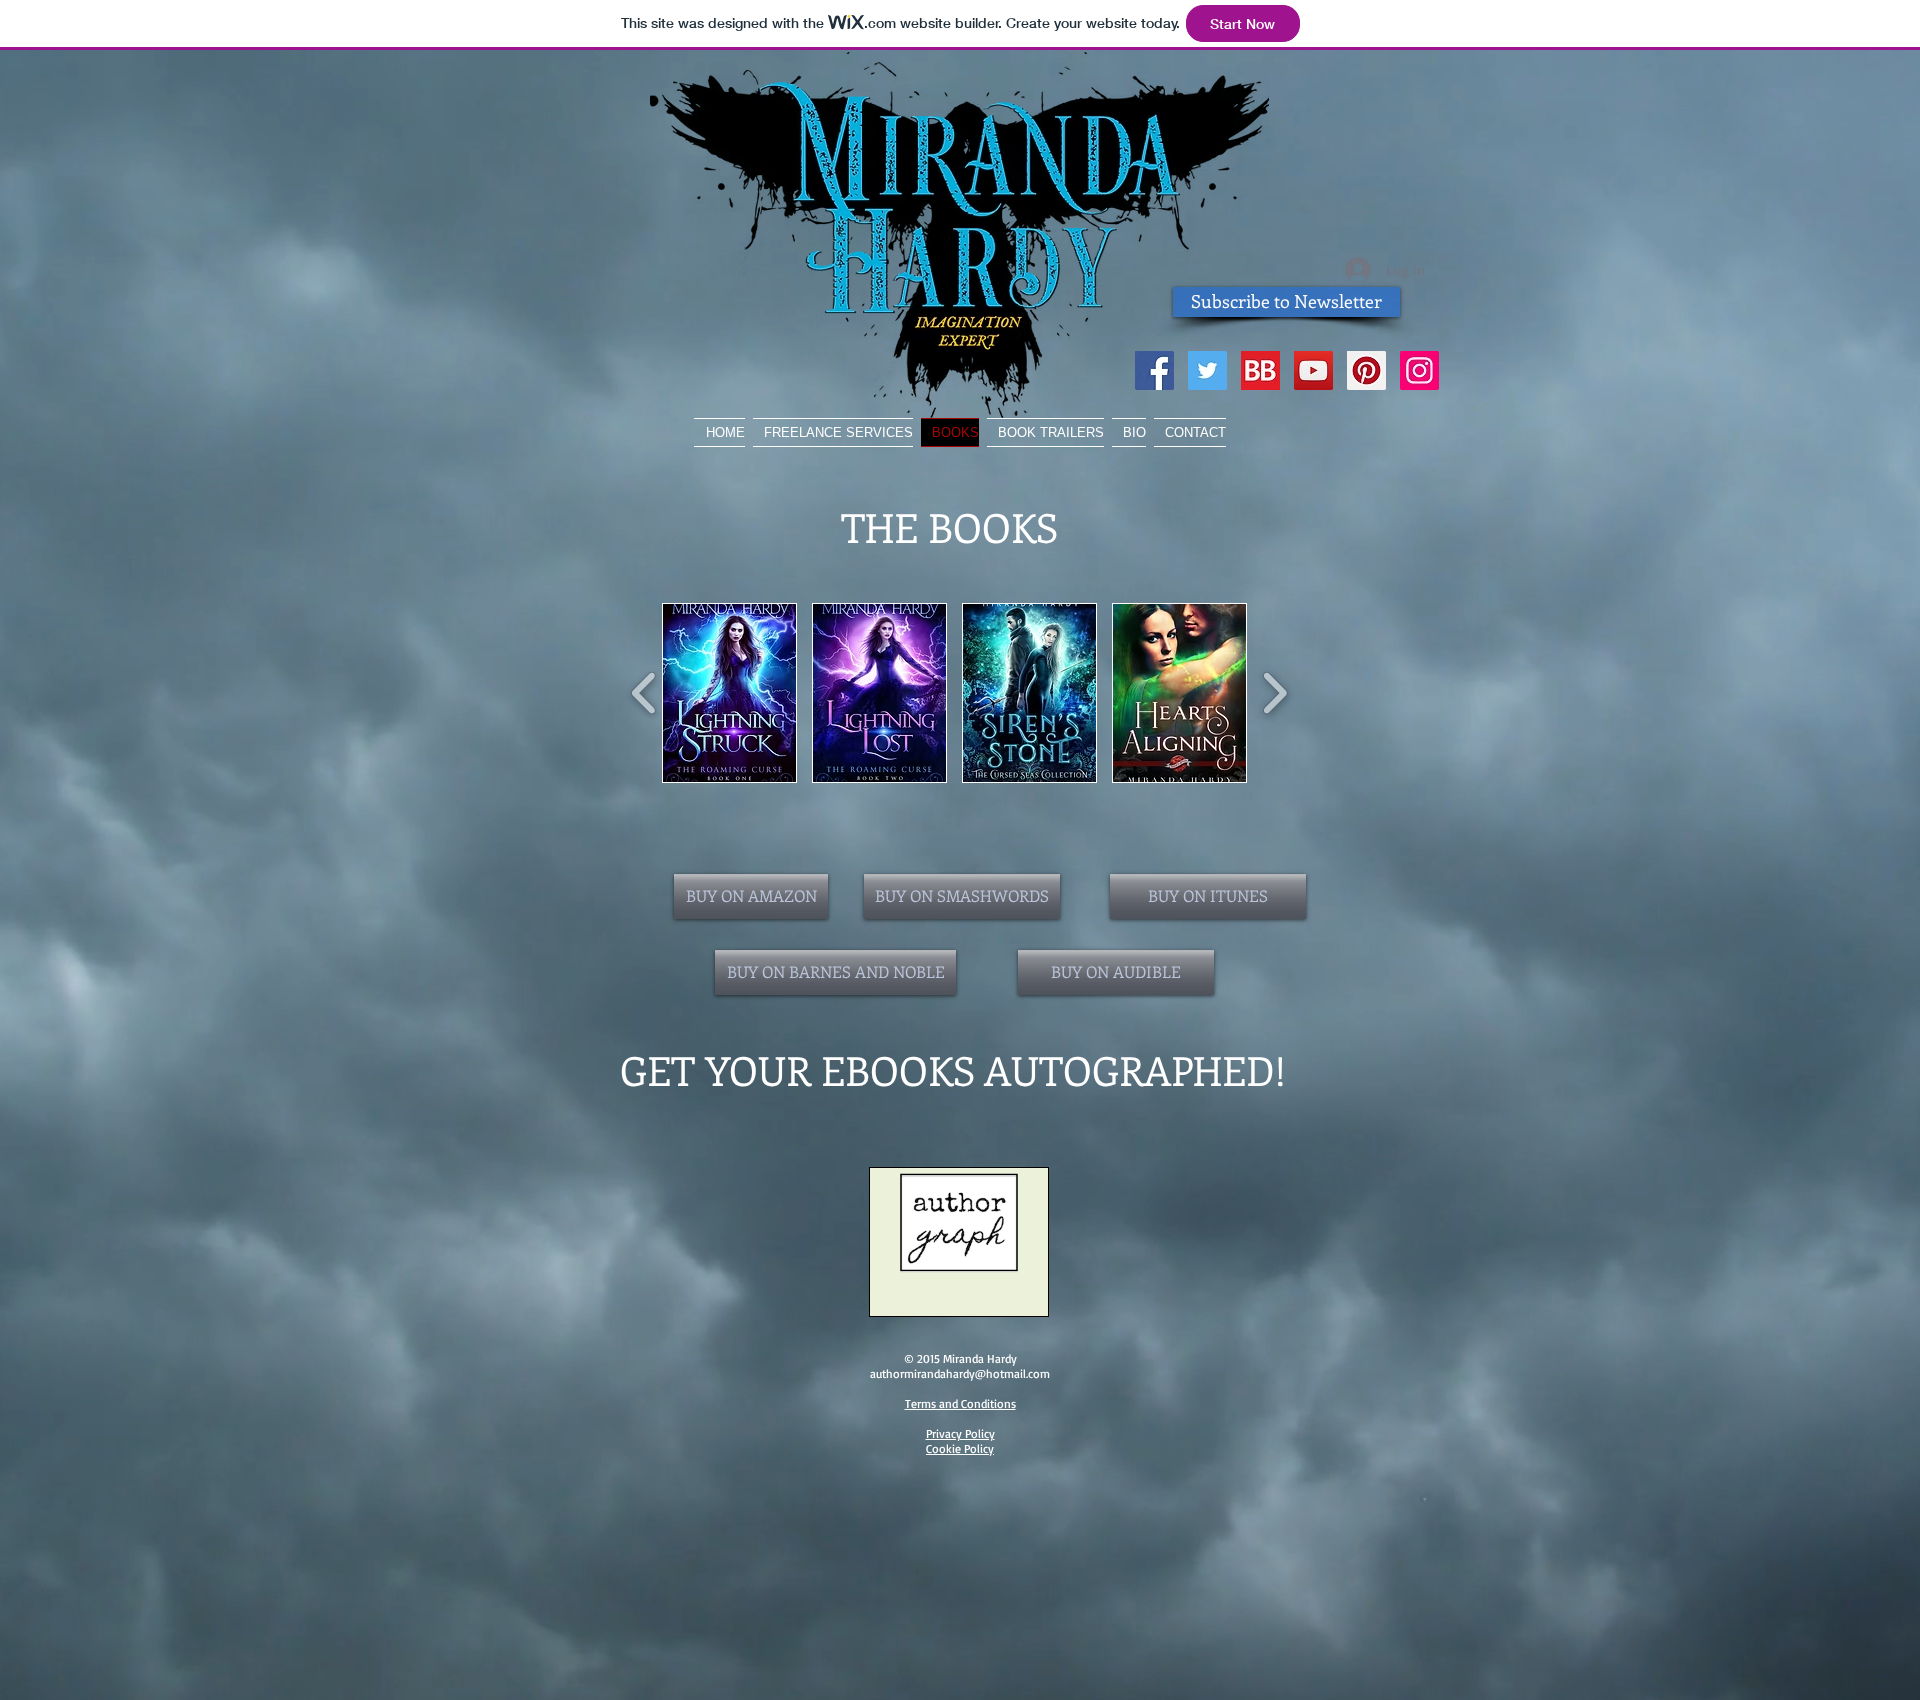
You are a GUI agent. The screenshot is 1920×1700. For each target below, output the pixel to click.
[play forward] (1274, 693)
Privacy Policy (960, 1433)
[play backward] (644, 693)
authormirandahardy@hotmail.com (960, 1373)
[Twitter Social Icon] (1207, 370)
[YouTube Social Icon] (1313, 370)
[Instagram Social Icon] (1419, 370)
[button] (729, 693)
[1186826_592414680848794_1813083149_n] (1260, 370)
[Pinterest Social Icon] (1366, 370)
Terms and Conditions (960, 1403)
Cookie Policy (960, 1448)
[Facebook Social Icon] (1154, 370)
